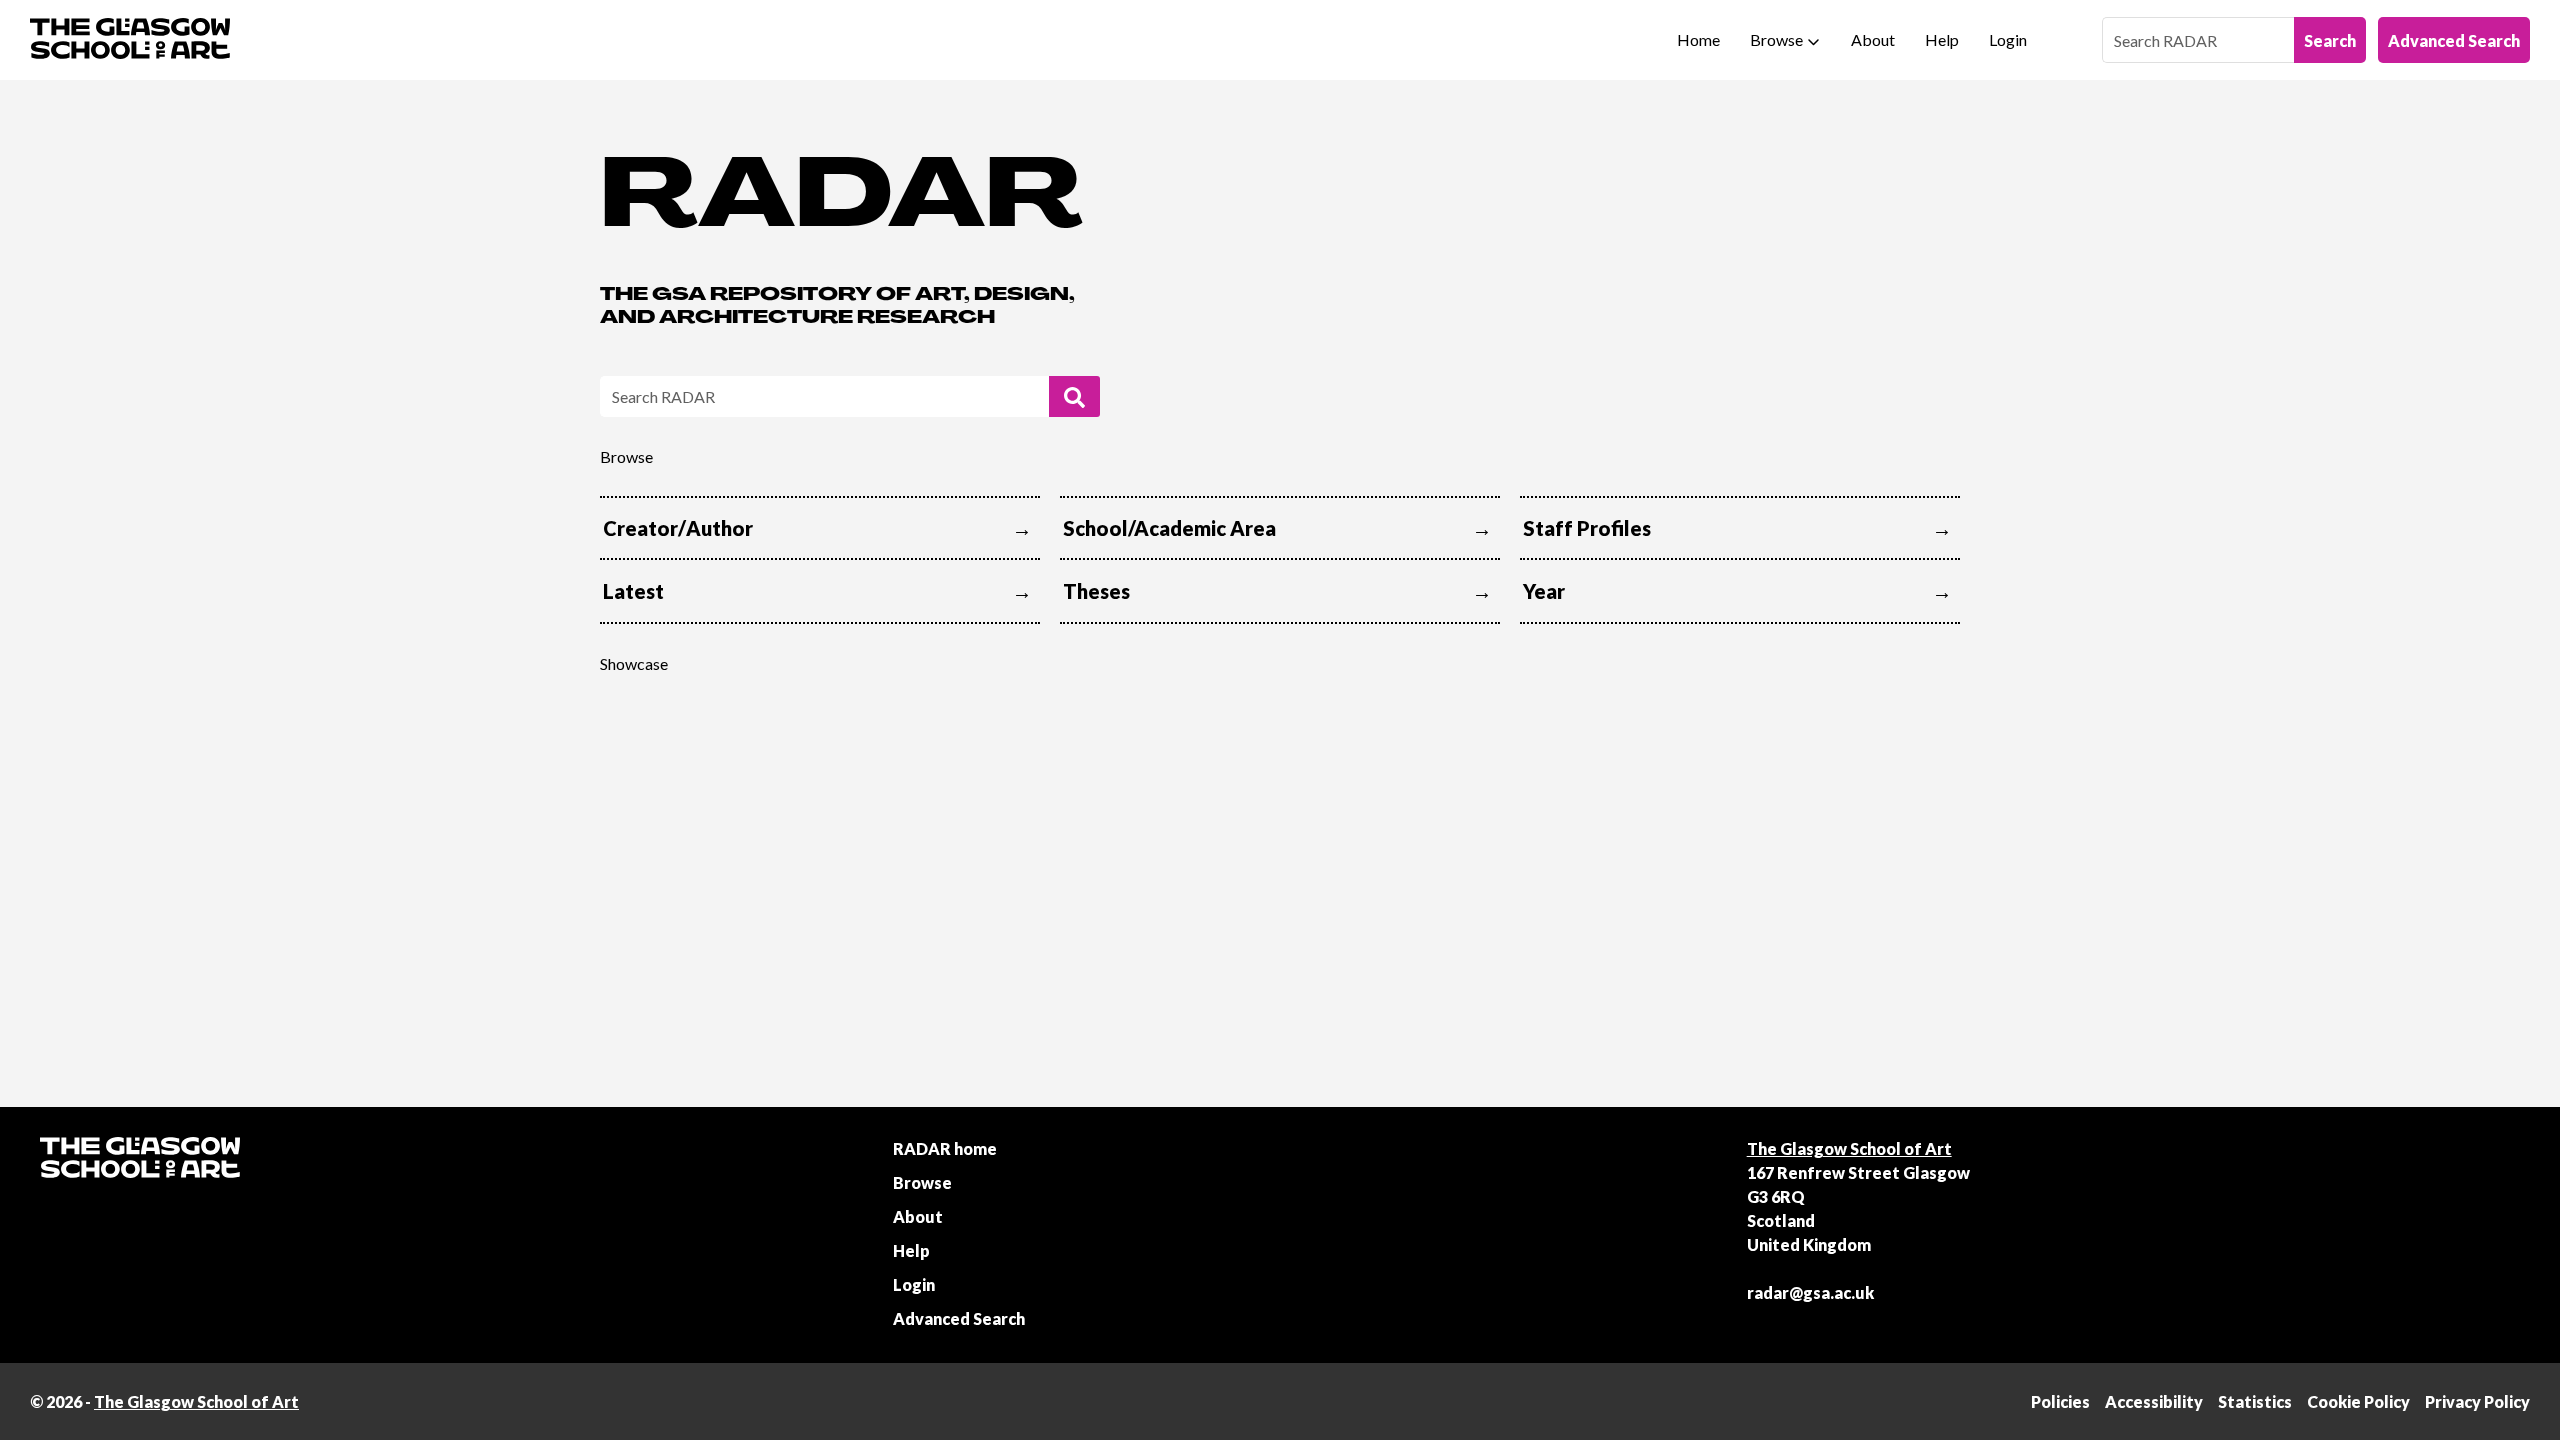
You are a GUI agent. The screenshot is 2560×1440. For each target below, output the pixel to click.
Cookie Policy (2358, 1401)
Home (1698, 39)
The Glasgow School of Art (1849, 1148)
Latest (633, 591)
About (1873, 39)
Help (1942, 39)
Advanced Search (2454, 40)
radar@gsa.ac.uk (1810, 1292)
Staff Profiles (1587, 528)
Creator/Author (678, 528)
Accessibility (2154, 1401)
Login (2008, 39)
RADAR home (945, 1148)
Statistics (2255, 1401)
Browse (1776, 39)
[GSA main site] (130, 40)
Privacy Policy (2477, 1401)
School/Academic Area (1169, 528)
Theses (1096, 591)
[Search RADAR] (1074, 396)
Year (1544, 591)
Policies (2060, 1401)
